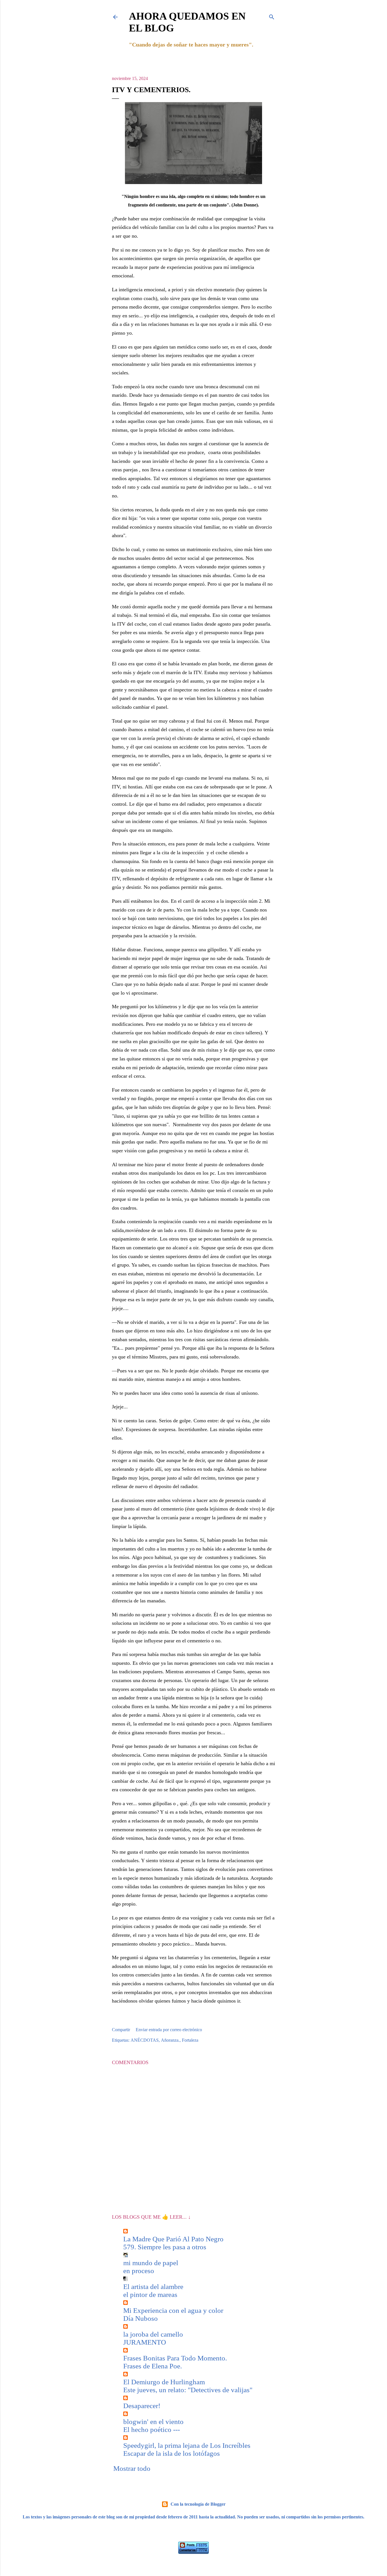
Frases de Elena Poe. (153, 2366)
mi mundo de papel (151, 2263)
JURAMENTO (145, 2342)
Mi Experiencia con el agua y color (173, 2310)
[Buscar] (272, 16)
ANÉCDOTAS (145, 2040)
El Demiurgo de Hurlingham (164, 2382)
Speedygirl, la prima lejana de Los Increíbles (187, 2445)
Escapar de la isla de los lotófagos (172, 2453)
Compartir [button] (121, 2030)
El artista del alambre (153, 2287)
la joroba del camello (153, 2334)
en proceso (139, 2271)
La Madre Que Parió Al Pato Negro (173, 2239)
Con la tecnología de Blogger (198, 2504)
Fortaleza (190, 2040)
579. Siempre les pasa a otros (165, 2247)
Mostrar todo (132, 2468)
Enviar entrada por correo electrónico (169, 2030)
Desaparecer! (142, 2406)
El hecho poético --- (152, 2430)
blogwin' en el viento (153, 2422)
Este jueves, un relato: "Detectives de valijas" (188, 2390)
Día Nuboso (141, 2318)
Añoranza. (170, 2040)
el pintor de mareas (150, 2295)
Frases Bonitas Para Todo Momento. (175, 2358)
